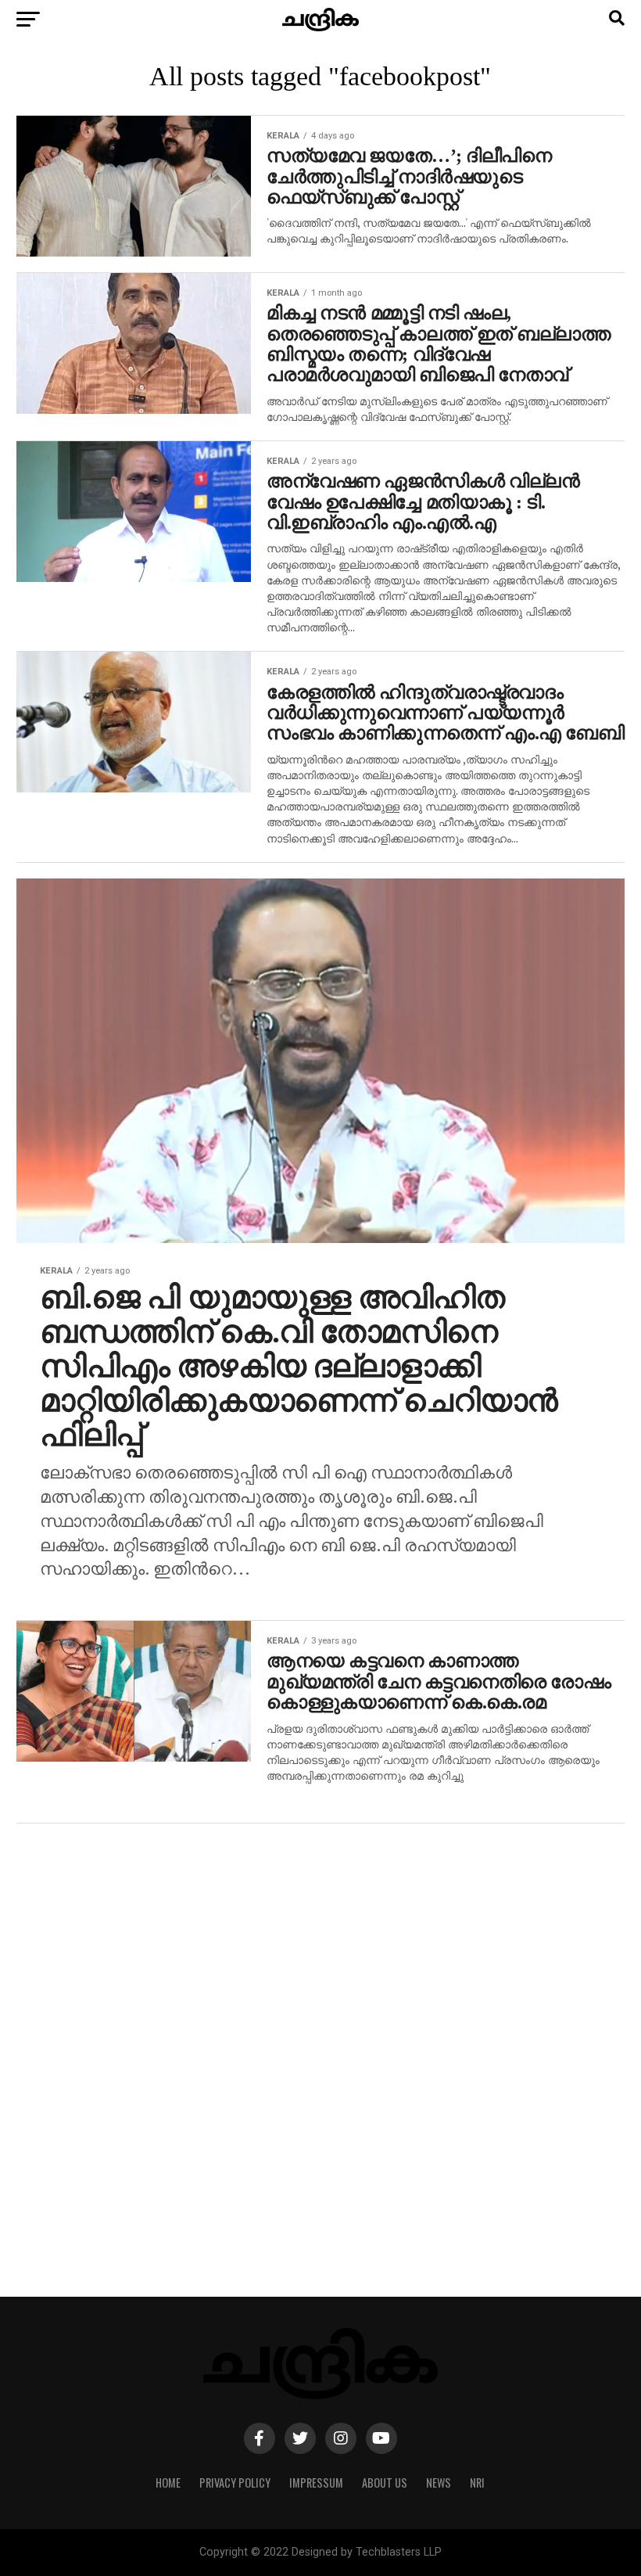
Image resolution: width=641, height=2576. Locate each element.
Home (168, 2483)
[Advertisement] (320, 2068)
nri (477, 2483)
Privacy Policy (235, 2483)
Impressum (316, 2483)
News (439, 2483)
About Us (385, 2483)
